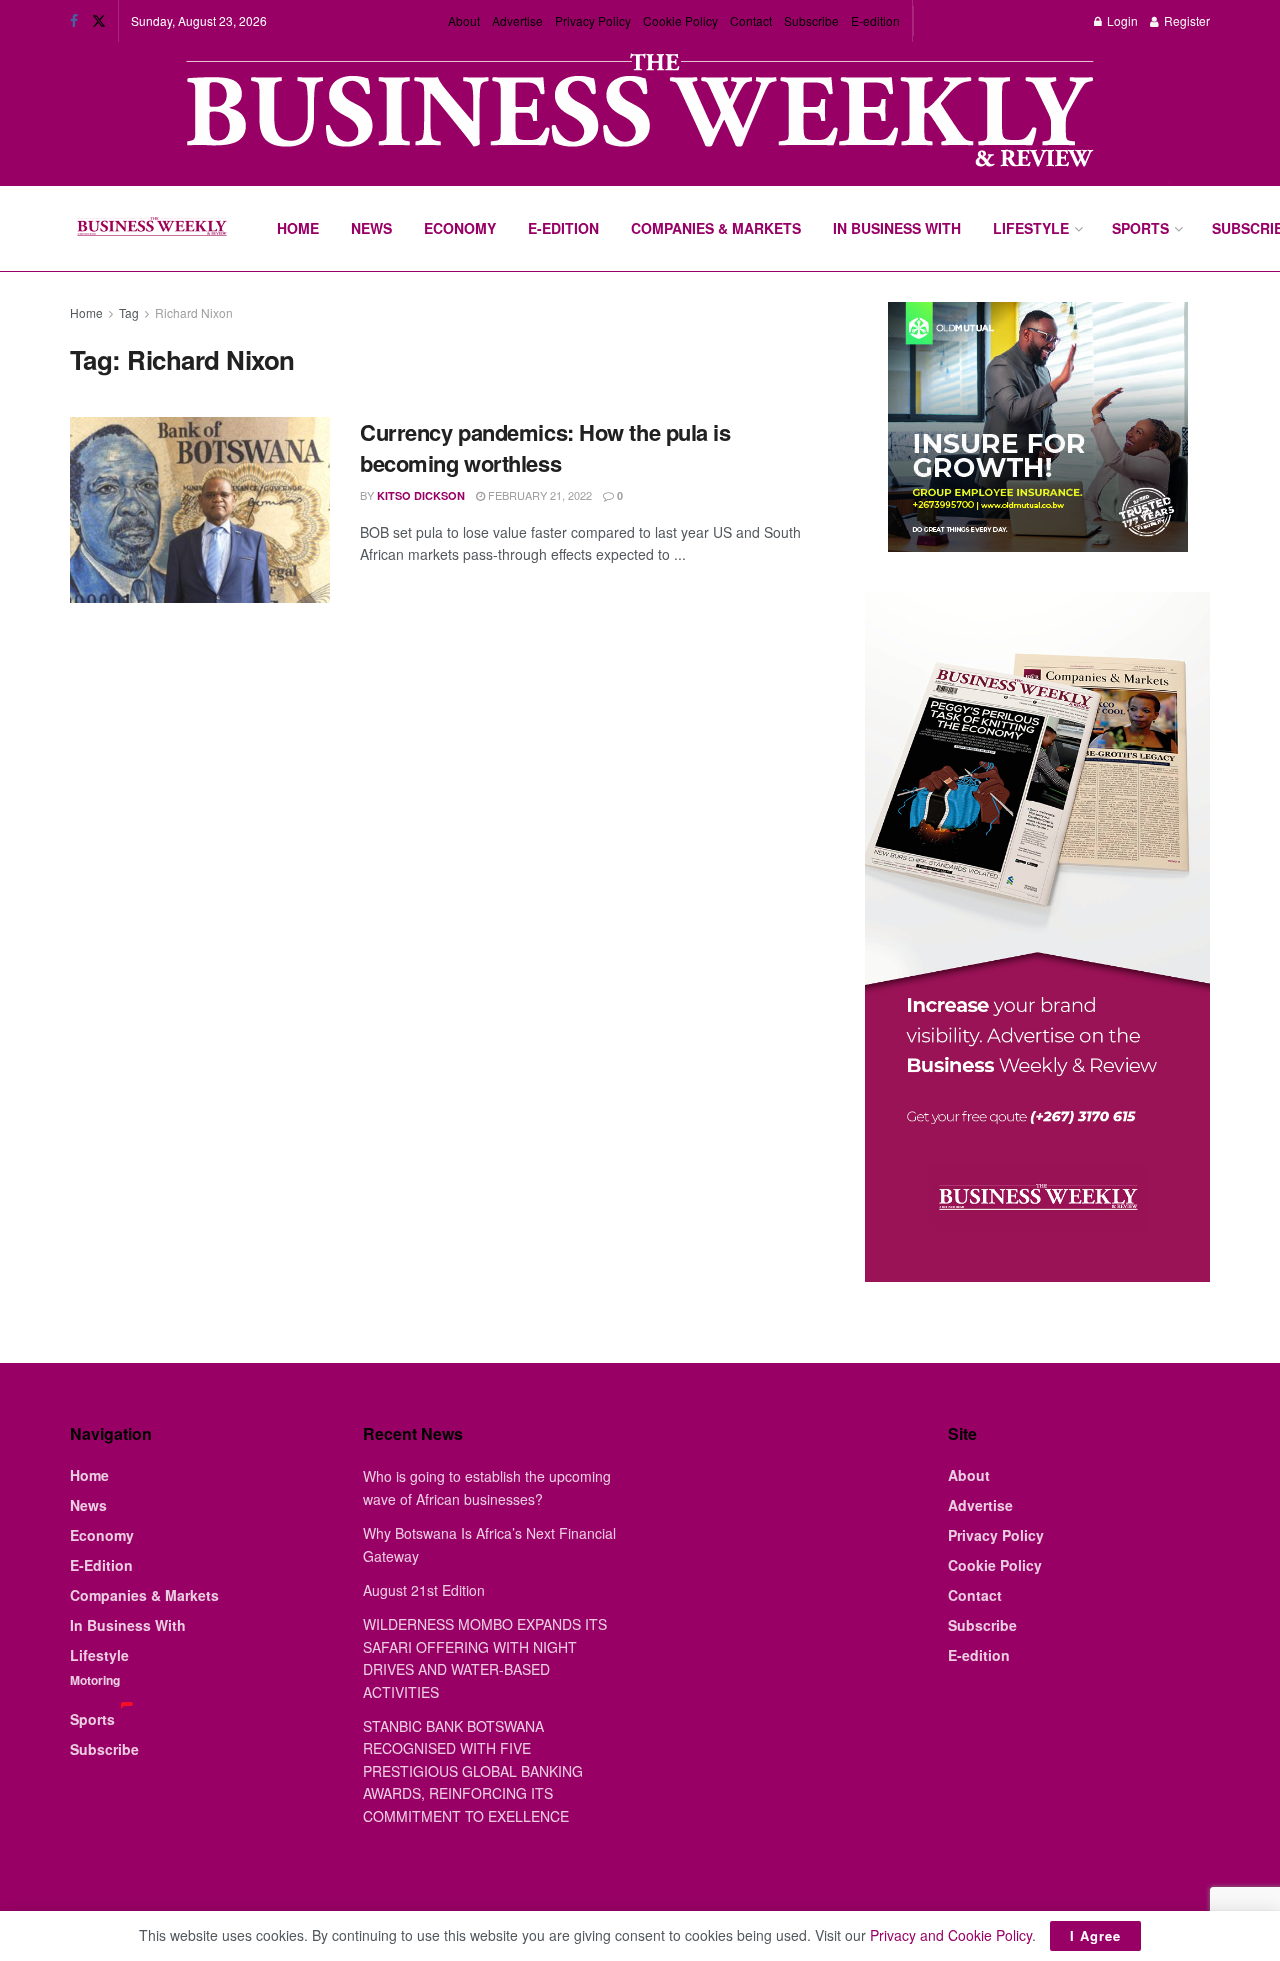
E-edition (875, 20)
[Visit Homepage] (151, 229)
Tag (129, 312)
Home (298, 228)
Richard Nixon (194, 312)
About (464, 20)
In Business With (897, 228)
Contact (751, 20)
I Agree (1095, 1935)
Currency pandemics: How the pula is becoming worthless (545, 447)
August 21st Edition (424, 1590)
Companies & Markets (716, 228)
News (371, 228)
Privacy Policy (593, 20)
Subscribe (811, 20)
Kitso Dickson (421, 495)
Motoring (95, 1680)
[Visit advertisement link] (640, 112)
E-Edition (563, 228)
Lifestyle (1031, 228)
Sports (1140, 228)
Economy (460, 228)
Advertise (517, 20)
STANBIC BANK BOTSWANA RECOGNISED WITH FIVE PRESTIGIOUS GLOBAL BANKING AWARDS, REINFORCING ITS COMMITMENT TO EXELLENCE (473, 1771)
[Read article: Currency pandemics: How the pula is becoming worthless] (200, 510)
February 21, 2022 (538, 495)
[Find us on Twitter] (99, 21)
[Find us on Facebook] (74, 21)
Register (1185, 20)
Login (1121, 20)
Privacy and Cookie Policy (951, 1935)
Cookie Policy (680, 20)
